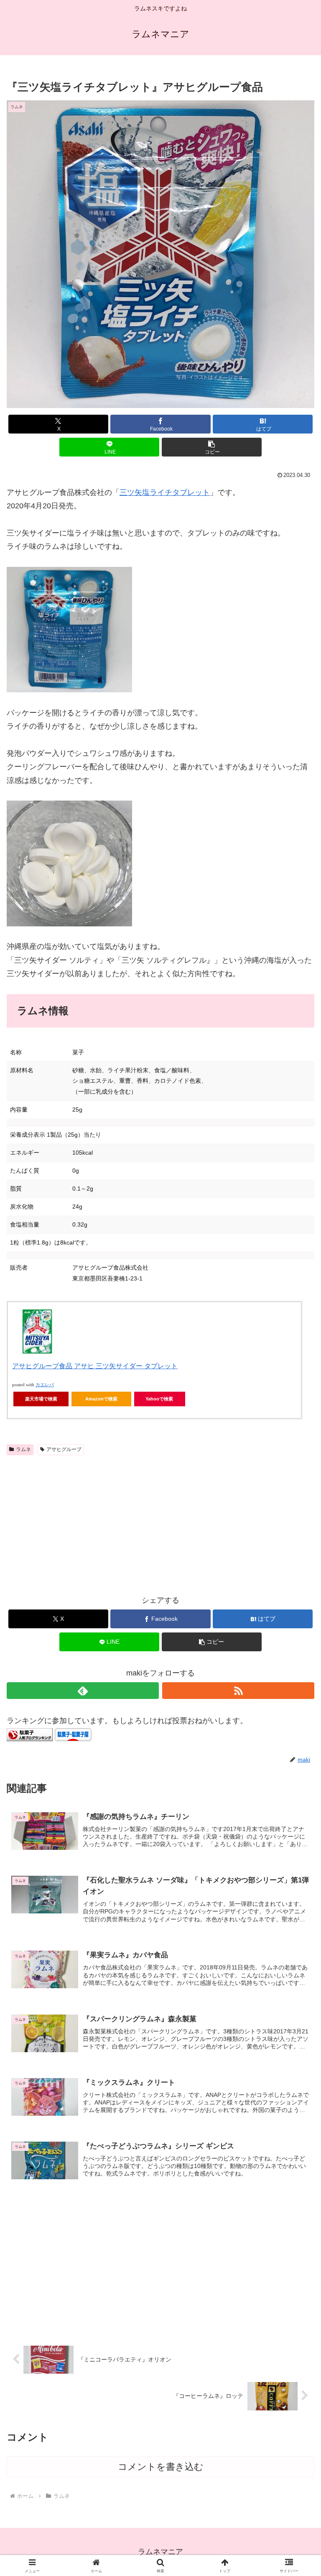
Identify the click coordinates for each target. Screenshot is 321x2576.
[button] (212, 447)
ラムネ (23, 1449)
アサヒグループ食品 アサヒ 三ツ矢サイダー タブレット (95, 1366)
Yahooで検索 (159, 1399)
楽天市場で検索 (41, 1399)
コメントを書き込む (161, 2467)
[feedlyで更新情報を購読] (83, 1691)
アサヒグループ (64, 1449)
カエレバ (45, 1385)
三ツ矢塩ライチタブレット (165, 492)
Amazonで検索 (101, 1399)
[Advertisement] (160, 1522)
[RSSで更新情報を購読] (238, 1691)
